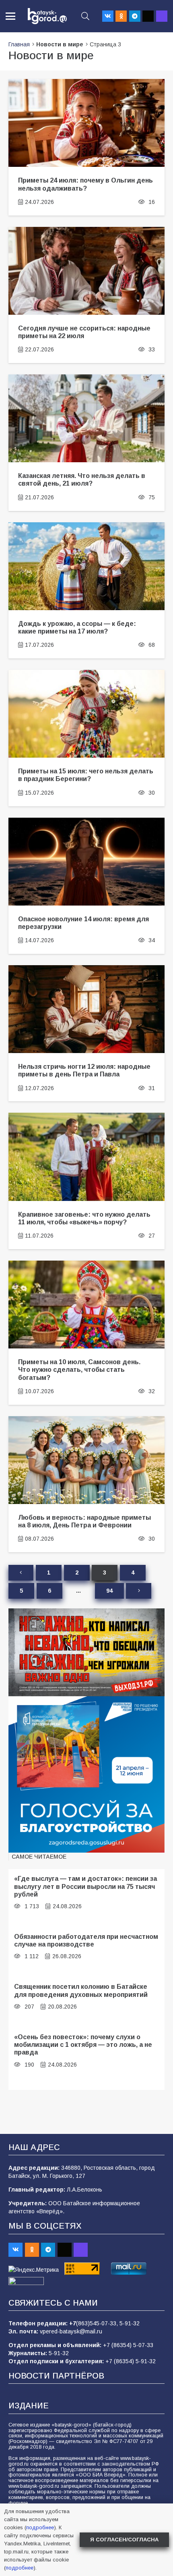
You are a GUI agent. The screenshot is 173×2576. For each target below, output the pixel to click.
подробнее (40, 2527)
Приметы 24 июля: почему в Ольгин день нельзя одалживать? (85, 184)
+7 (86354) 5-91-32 (131, 2361)
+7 (73, 2323)
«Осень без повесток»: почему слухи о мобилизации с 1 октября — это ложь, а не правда (83, 2045)
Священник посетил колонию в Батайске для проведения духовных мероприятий (81, 1990)
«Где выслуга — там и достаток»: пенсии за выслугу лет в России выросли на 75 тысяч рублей (85, 1886)
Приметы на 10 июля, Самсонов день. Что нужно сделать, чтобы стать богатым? (79, 1370)
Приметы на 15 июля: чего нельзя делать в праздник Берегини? (86, 775)
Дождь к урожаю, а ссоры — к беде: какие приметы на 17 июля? (77, 627)
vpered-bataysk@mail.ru (71, 2331)
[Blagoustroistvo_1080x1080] (86, 1774)
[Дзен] (148, 16)
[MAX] (162, 16)
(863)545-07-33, (98, 2323)
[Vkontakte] (108, 16)
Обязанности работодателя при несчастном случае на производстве (86, 1940)
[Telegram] (135, 16)
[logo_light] (47, 16)
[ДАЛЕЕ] (138, 1591)
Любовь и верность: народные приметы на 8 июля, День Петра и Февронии (84, 1521)
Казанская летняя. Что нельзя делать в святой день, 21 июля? (82, 479)
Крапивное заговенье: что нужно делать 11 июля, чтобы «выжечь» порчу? (84, 1218)
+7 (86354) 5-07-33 (128, 2345)
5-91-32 (130, 2323)
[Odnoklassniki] (121, 16)
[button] (10, 16)
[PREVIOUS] (21, 1573)
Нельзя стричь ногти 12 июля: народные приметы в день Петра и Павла (84, 1070)
